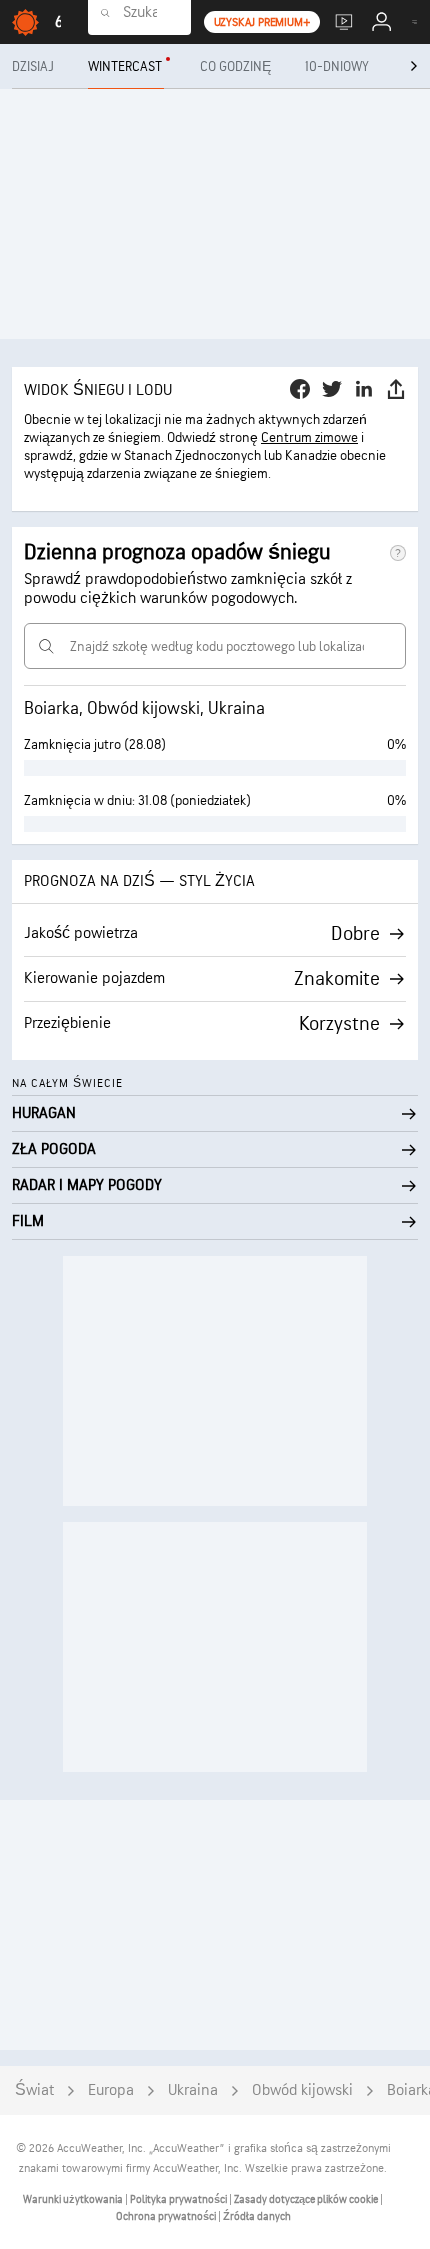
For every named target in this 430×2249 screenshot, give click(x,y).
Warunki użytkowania (74, 2199)
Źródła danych (257, 2216)
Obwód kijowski (302, 2090)
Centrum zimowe (309, 437)
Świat (34, 2090)
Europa (111, 2090)
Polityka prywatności (179, 2199)
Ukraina (193, 2090)
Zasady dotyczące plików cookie (307, 2199)
